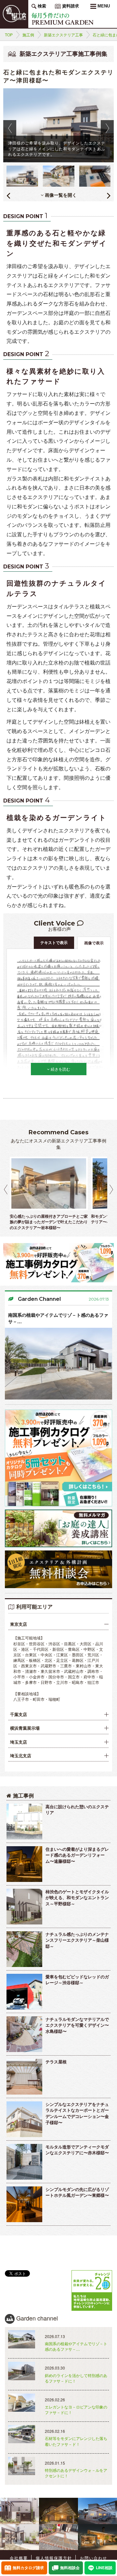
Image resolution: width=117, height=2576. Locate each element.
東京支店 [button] (19, 1624)
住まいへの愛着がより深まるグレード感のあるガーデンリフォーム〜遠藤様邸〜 (77, 1855)
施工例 (28, 35)
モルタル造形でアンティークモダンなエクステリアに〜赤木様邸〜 (77, 2150)
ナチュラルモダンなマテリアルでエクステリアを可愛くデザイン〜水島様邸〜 (77, 2025)
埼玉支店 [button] (19, 1742)
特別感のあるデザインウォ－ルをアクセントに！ (76, 2473)
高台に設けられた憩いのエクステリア (77, 1810)
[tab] (58, 1624)
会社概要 (19, 2558)
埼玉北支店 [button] (21, 1756)
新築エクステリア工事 (63, 35)
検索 (41, 6)
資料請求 (70, 6)
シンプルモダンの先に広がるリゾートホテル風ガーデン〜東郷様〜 (77, 2192)
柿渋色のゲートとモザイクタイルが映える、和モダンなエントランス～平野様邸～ (77, 1898)
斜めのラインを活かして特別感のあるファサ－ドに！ (76, 2378)
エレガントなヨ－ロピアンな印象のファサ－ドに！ (76, 2409)
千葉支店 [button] (19, 1714)
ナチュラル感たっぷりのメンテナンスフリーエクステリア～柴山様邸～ (77, 1940)
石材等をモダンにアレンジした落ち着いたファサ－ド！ (76, 2441)
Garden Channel (39, 1299)
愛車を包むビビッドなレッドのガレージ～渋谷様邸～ (77, 1980)
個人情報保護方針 (54, 2558)
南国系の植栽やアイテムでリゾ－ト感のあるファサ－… (58, 1318)
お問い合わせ (94, 2558)
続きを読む (60, 1069)
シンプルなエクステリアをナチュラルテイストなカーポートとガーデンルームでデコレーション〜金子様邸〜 (77, 2113)
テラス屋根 (56, 2062)
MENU (103, 6)
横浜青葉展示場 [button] (25, 1728)
